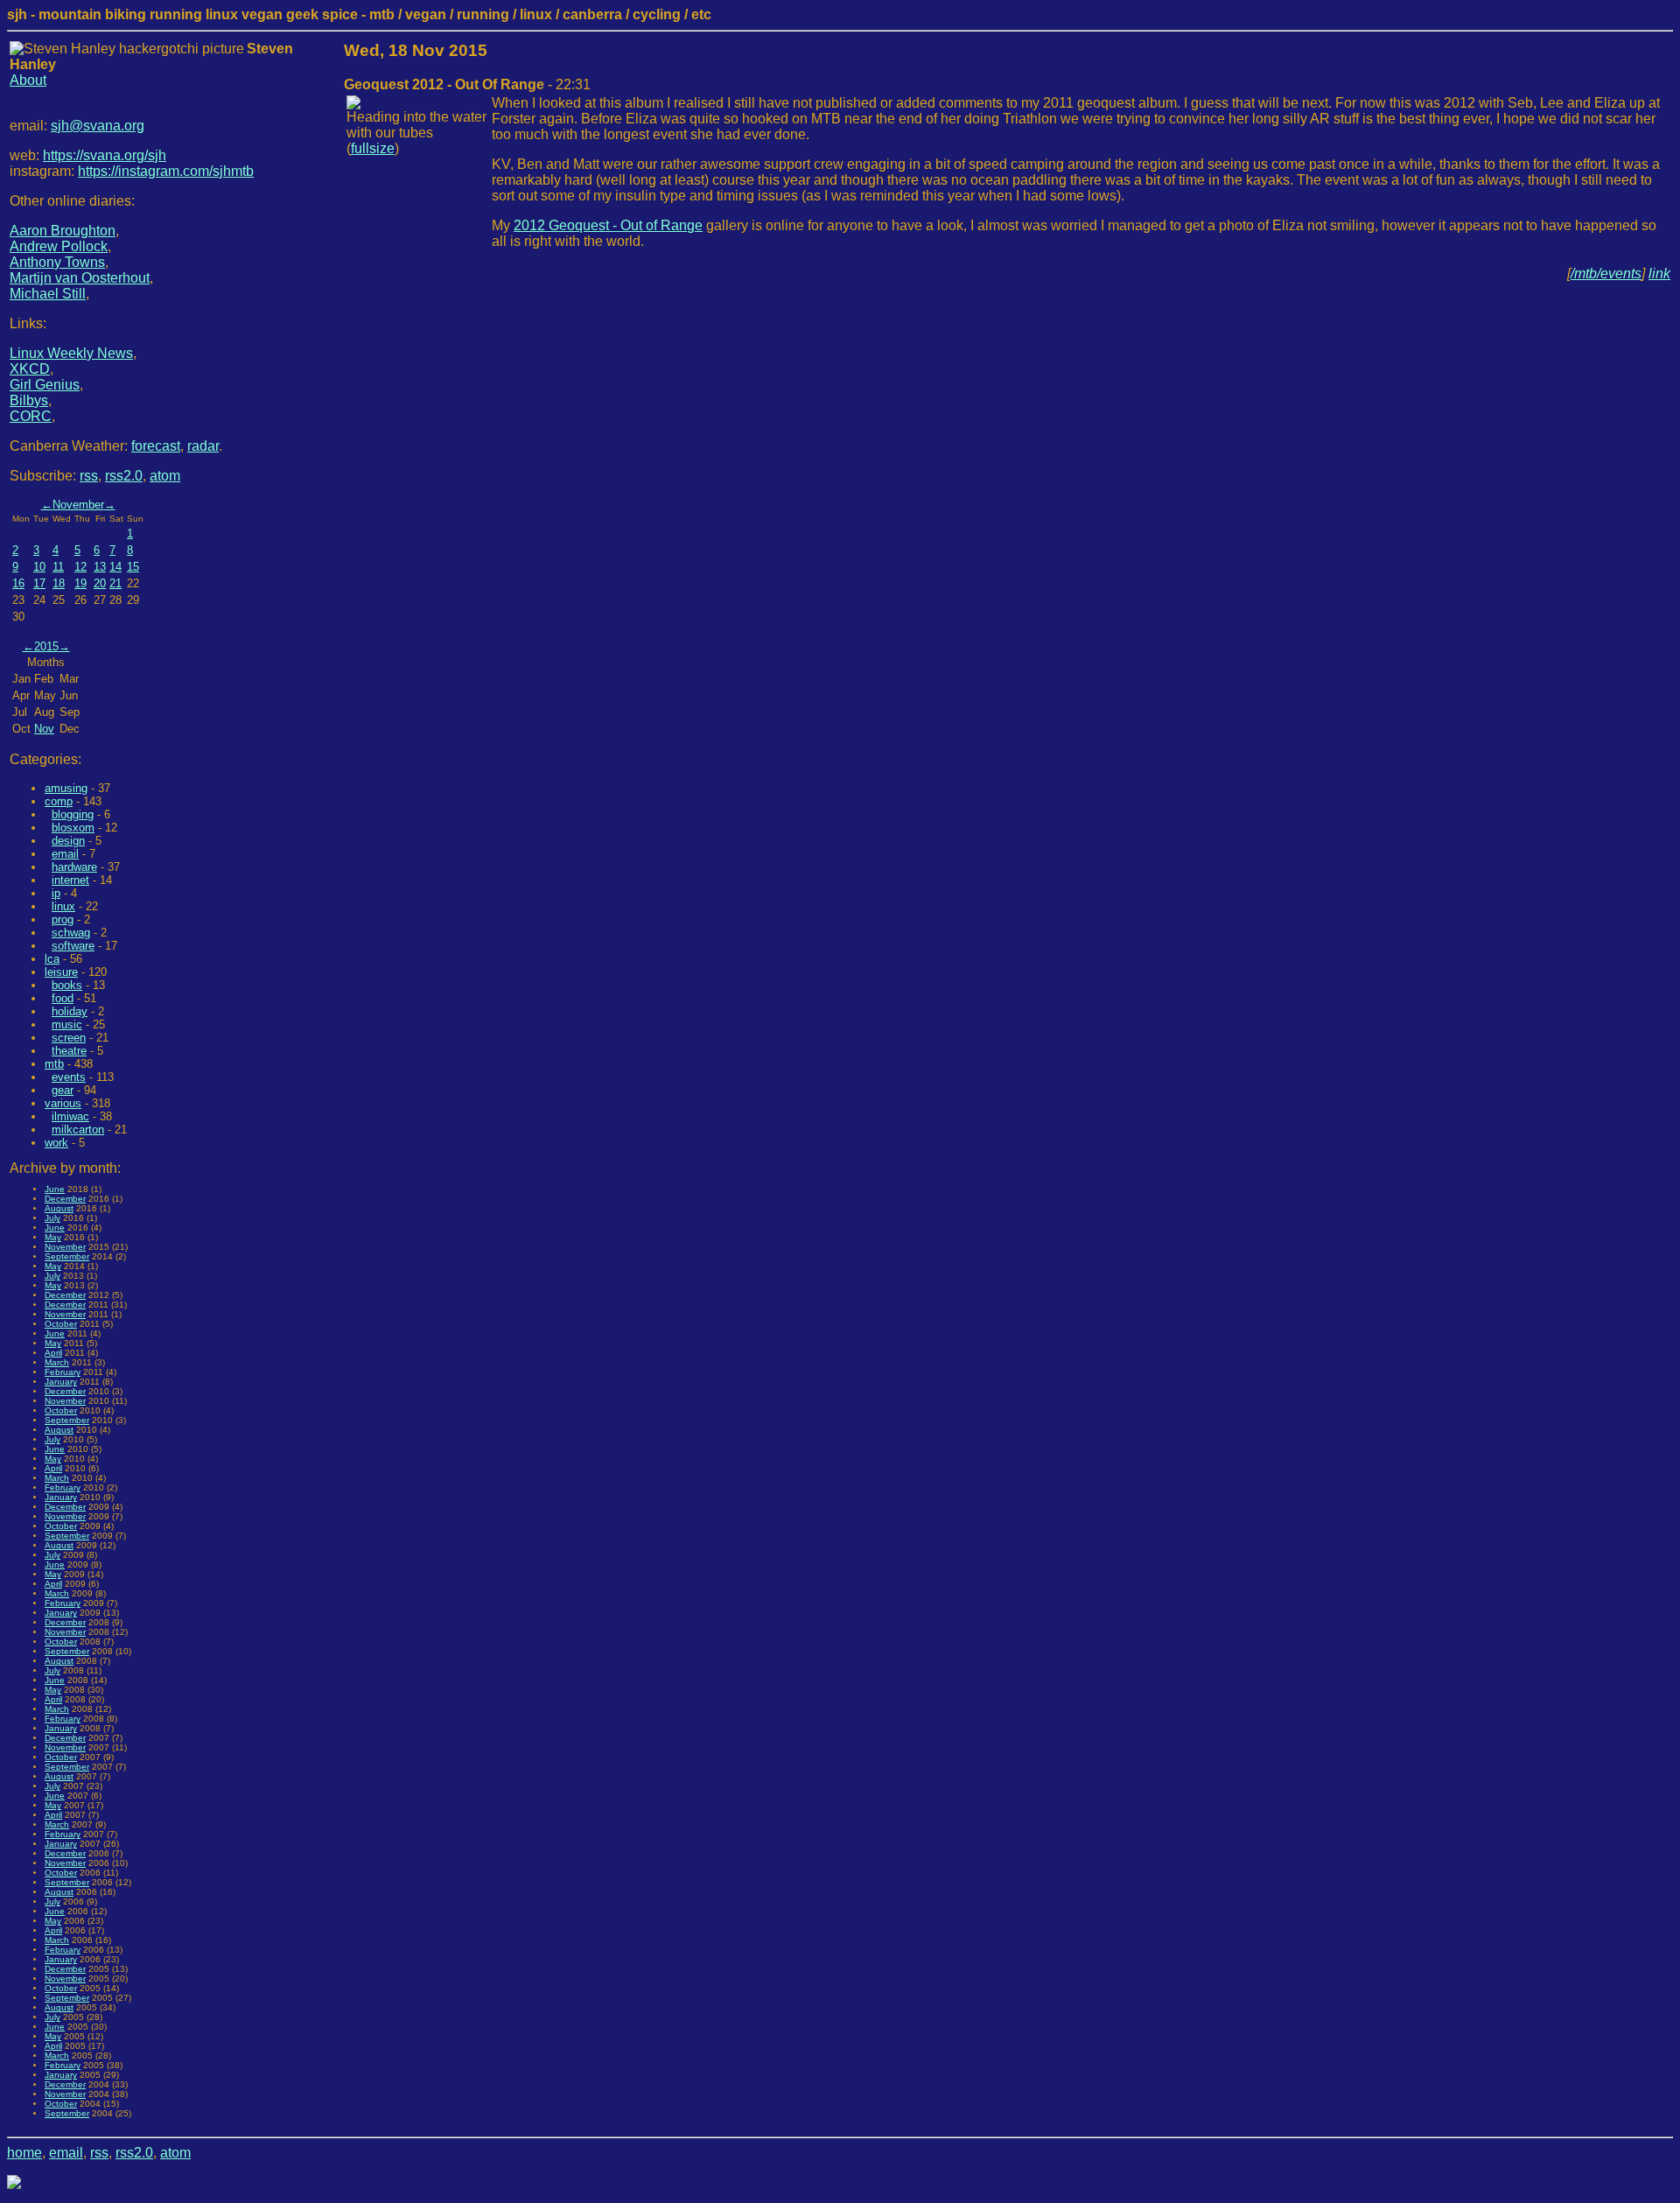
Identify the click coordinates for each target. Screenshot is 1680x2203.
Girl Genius (45, 385)
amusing (66, 788)
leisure (61, 972)
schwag (71, 933)
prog (63, 919)
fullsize (373, 148)
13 (100, 567)
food (63, 998)
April (53, 1353)
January (61, 1382)
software (73, 946)
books (67, 985)
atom (165, 476)
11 (58, 567)
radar (203, 446)
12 (80, 567)
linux (63, 906)
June (55, 1189)
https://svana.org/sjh (105, 155)
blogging (73, 814)
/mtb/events (1606, 274)
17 (39, 583)
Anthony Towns (57, 262)
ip (56, 893)
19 (80, 583)
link (1659, 274)
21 (115, 583)
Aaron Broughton (63, 231)
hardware (74, 867)
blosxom (73, 828)
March (57, 1362)
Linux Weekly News (71, 353)
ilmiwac (70, 1116)
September (67, 1256)
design (68, 841)
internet (70, 880)
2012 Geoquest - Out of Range (608, 225)
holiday (70, 1011)
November (78, 505)
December (65, 1199)
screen (69, 1038)
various (63, 1103)
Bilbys (29, 400)
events (69, 1077)
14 (115, 567)
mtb (54, 1064)
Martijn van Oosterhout (80, 278)
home (24, 2153)
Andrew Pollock (59, 246)
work (56, 1143)
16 (18, 583)
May (53, 1237)
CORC (31, 416)
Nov (44, 729)
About (28, 80)
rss (89, 476)
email (65, 854)
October (61, 1324)
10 (39, 567)
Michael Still (48, 294)
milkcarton (78, 1130)
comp (59, 801)
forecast (156, 446)
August (59, 1208)
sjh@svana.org (98, 126)
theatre (69, 1051)
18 (59, 583)
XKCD (30, 369)
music (67, 1024)
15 (133, 567)
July (52, 1218)
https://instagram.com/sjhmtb (166, 171)
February (63, 1372)
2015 (46, 646)
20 (100, 583)
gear (63, 1090)
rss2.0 (124, 476)
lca (52, 959)
